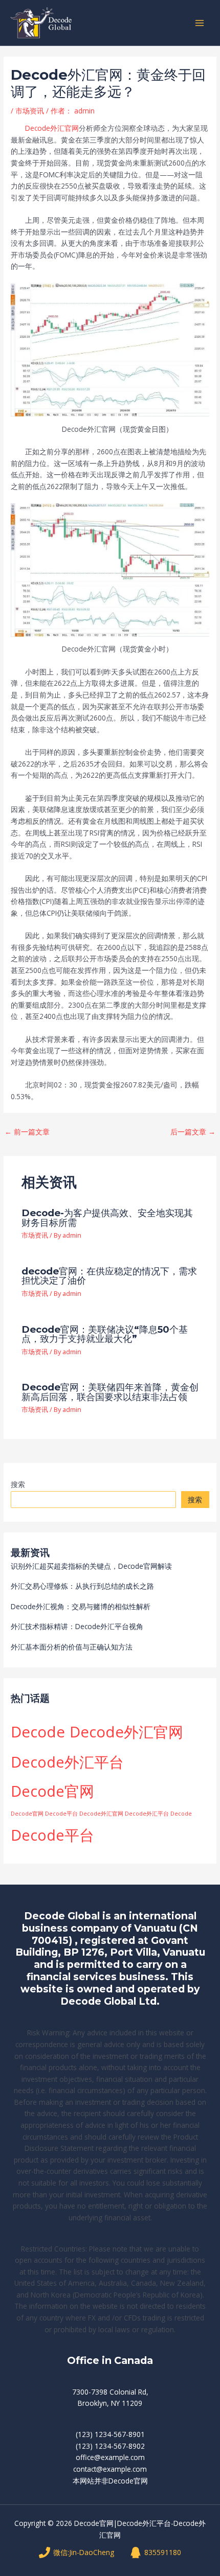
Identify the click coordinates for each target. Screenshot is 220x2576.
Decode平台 (52, 1835)
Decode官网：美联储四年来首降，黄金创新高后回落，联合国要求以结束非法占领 (110, 1392)
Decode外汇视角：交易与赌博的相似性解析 (81, 1606)
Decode (38, 1732)
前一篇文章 (27, 1132)
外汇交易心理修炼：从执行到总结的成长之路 (82, 1586)
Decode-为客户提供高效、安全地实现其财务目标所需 (107, 1217)
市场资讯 (30, 111)
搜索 (18, 1484)
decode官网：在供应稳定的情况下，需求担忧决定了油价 (109, 1276)
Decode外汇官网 (52, 128)
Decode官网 (52, 1791)
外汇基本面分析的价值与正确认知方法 (72, 1647)
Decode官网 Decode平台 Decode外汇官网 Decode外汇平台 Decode (101, 1814)
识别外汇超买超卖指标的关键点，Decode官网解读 (91, 1566)
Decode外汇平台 (67, 1762)
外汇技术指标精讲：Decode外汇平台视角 (77, 1626)
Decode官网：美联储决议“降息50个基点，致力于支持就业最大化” (105, 1334)
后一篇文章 (193, 1132)
